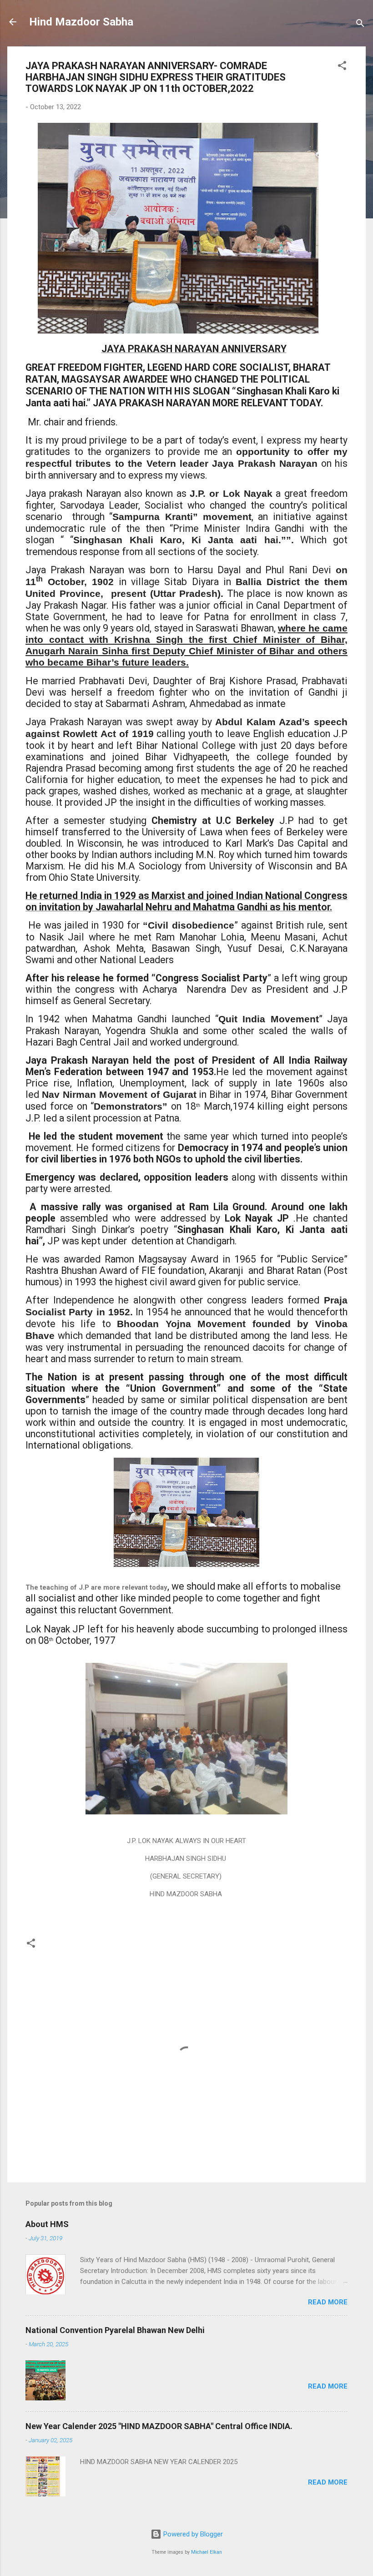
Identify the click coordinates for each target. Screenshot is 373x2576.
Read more (328, 2302)
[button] (342, 67)
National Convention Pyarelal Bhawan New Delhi (115, 2330)
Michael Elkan (207, 2552)
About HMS (47, 2224)
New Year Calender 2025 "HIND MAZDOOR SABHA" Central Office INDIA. (159, 2426)
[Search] (360, 25)
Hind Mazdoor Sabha (81, 22)
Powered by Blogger (192, 2534)
